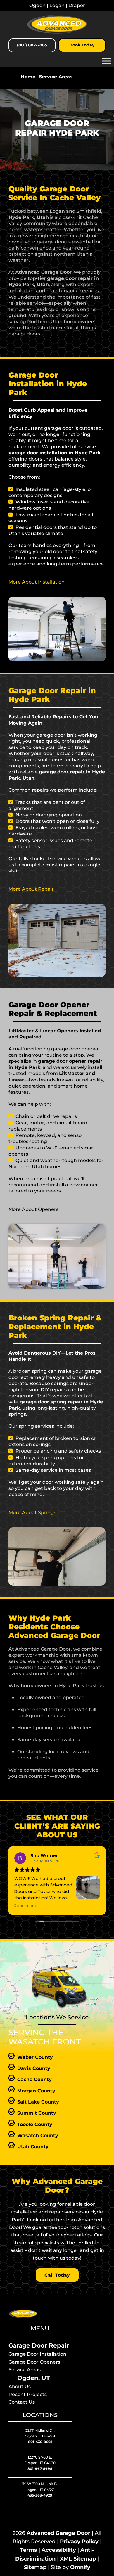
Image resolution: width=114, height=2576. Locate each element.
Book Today (82, 45)
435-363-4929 (40, 2495)
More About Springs (32, 1512)
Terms (29, 2550)
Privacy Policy (79, 2542)
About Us (20, 2386)
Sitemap (35, 2567)
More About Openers (33, 1209)
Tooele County (35, 2124)
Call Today (57, 2275)
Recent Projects (28, 2394)
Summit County (37, 2113)
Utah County (33, 2146)
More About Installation (37, 582)
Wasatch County (38, 2135)
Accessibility (59, 2550)
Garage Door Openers (34, 2362)
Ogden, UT (33, 2378)
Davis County (34, 2068)
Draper (77, 5)
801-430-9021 (40, 2442)
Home (28, 77)
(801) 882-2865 (32, 45)
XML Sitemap (78, 2559)
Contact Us (22, 2402)
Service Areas (56, 77)
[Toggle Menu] (106, 61)
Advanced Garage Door (58, 2533)
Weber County (35, 2057)
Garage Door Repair (39, 2345)
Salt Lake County (38, 2102)
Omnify (80, 2567)
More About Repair (31, 889)
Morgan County (36, 2091)
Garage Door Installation (37, 2354)
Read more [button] (25, 1906)
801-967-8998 (40, 2469)
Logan (57, 5)
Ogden (37, 5)
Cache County (34, 2079)
